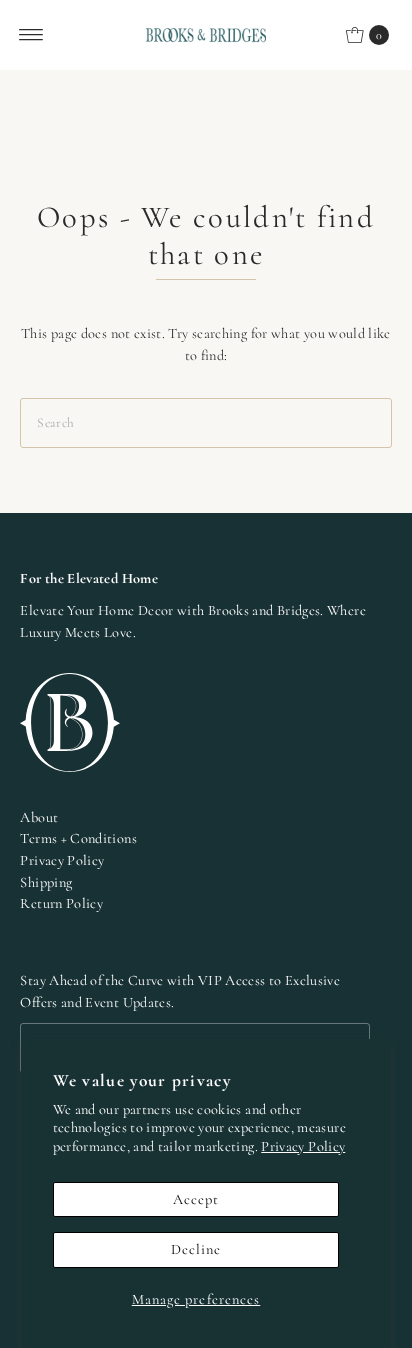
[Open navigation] (31, 35)
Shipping (46, 882)
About (39, 817)
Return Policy (61, 903)
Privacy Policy (303, 1146)
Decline (196, 1249)
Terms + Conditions (78, 838)
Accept (196, 1199)
